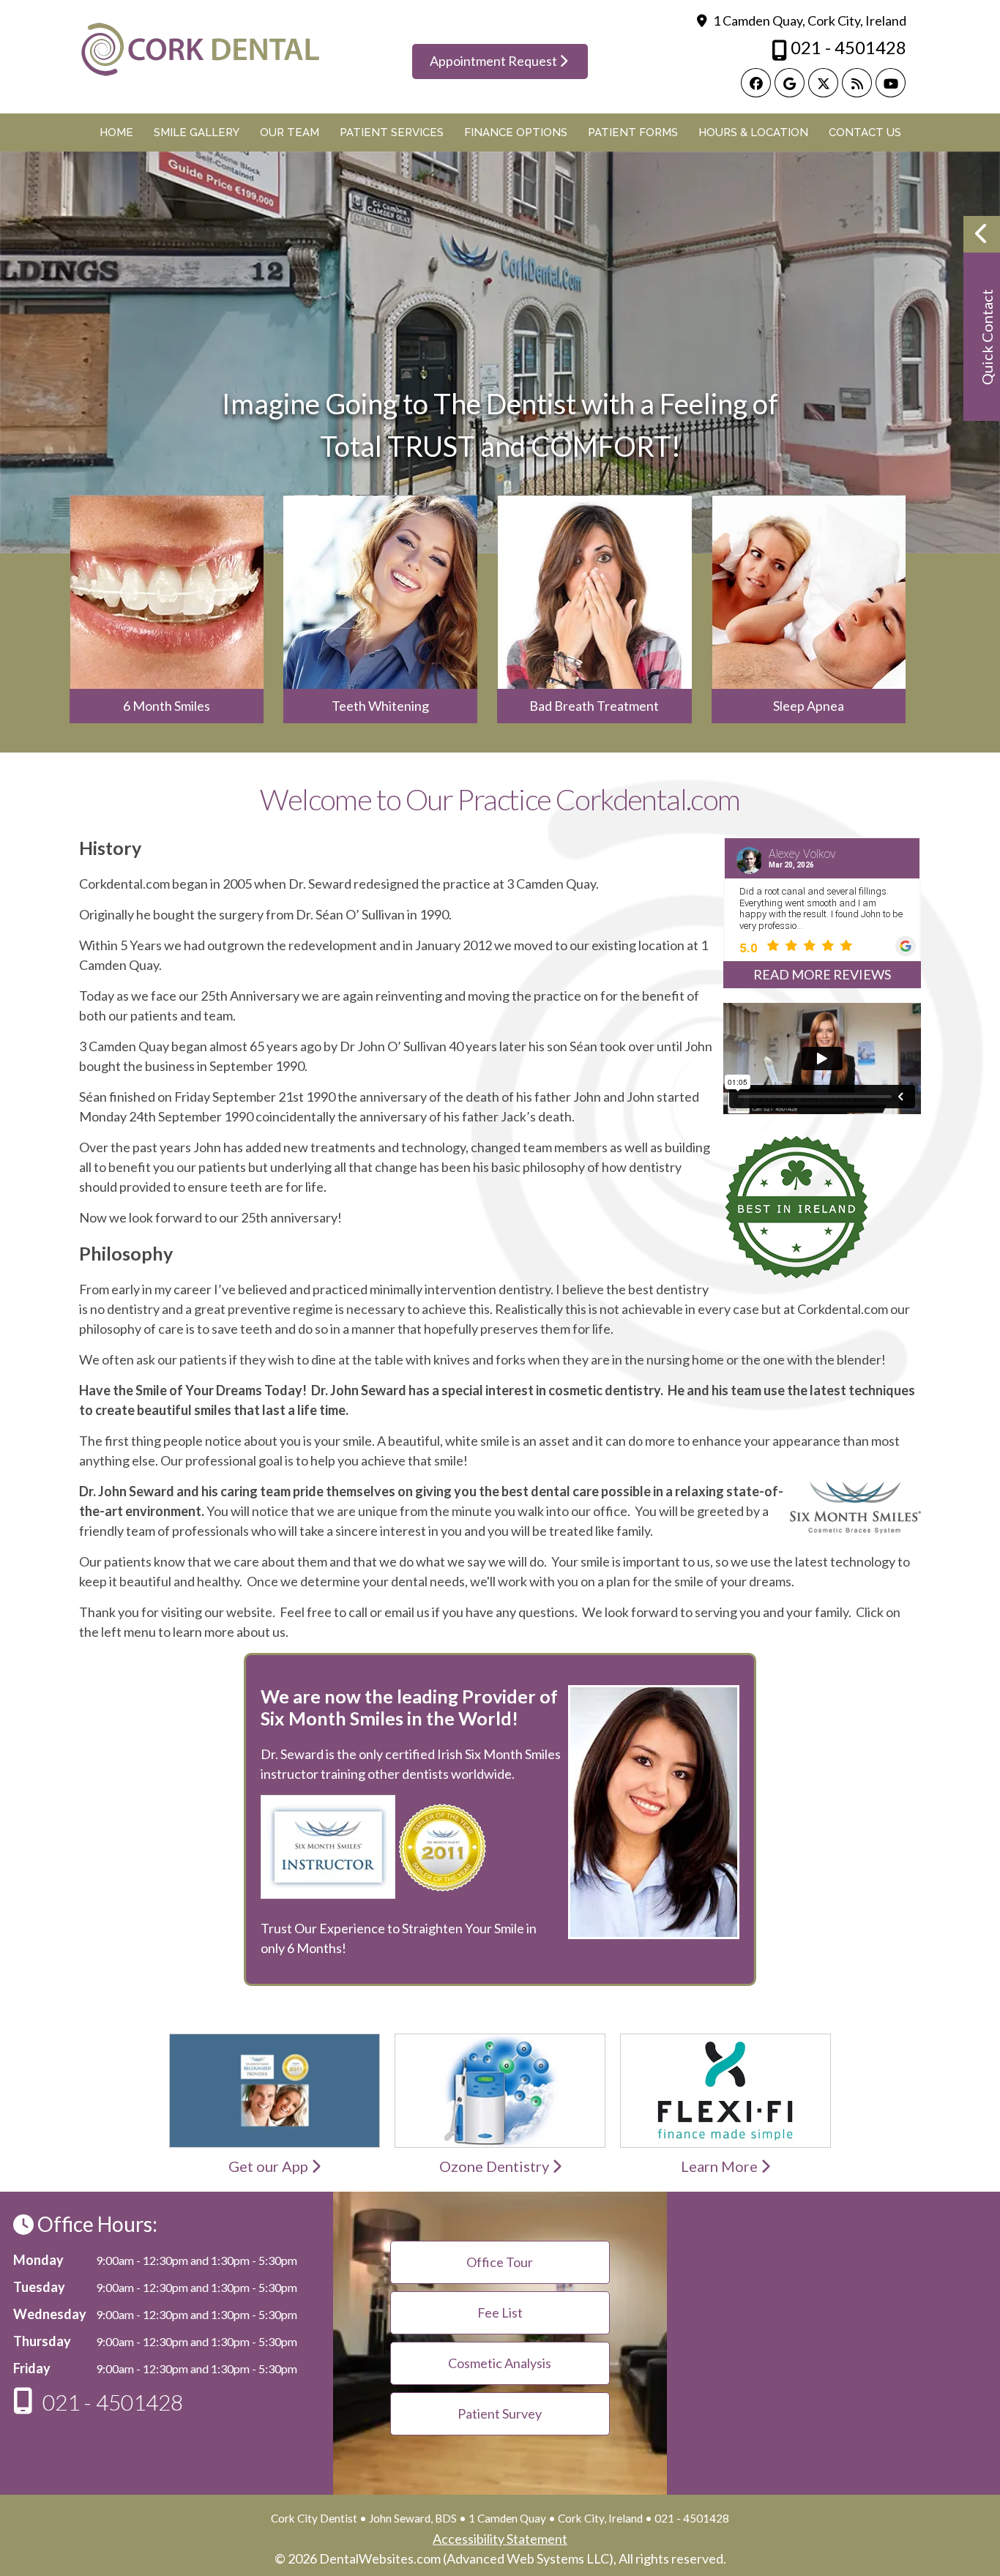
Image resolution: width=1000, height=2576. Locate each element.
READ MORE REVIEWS (822, 974)
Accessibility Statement (500, 2539)
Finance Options (516, 132)
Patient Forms (633, 132)
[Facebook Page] (756, 83)
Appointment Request (495, 61)
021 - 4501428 (847, 47)
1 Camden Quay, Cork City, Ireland (809, 20)
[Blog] (857, 83)
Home (116, 132)
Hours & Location (753, 132)
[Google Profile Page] (790, 83)
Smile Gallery (197, 132)
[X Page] (823, 83)
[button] (982, 318)
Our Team (290, 132)
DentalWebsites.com (380, 2558)
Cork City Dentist (314, 2518)
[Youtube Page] (891, 83)
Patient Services (392, 132)
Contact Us (865, 132)
